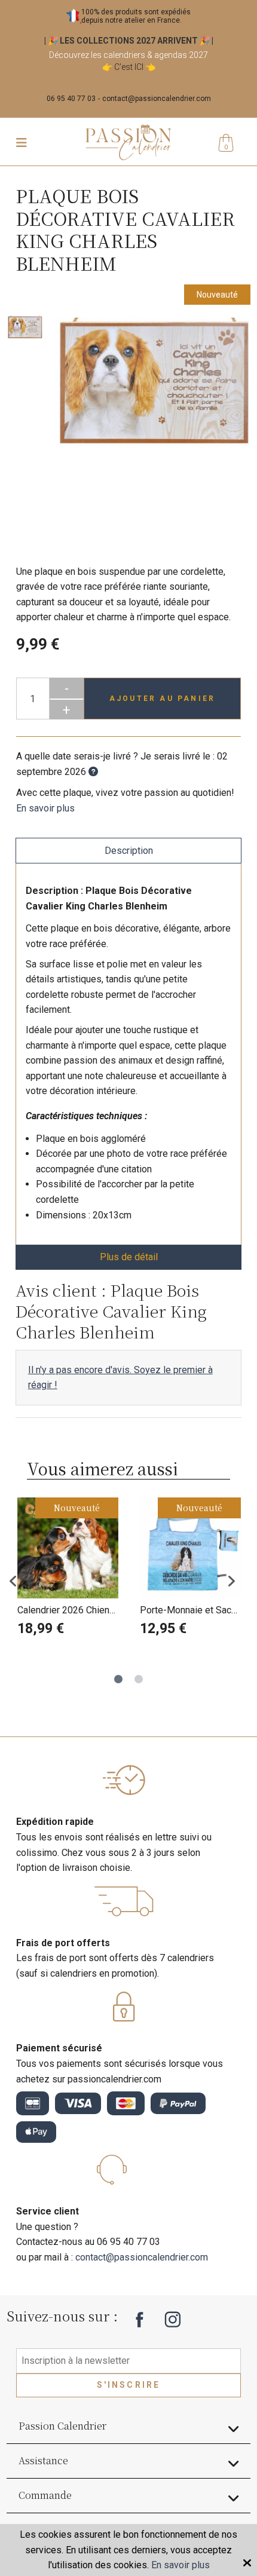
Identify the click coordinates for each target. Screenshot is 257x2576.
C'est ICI (129, 67)
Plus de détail (129, 1257)
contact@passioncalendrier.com (157, 99)
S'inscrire (129, 2385)
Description (129, 851)
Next (235, 1580)
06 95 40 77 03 (71, 99)
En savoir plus (45, 808)
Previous (22, 1580)
